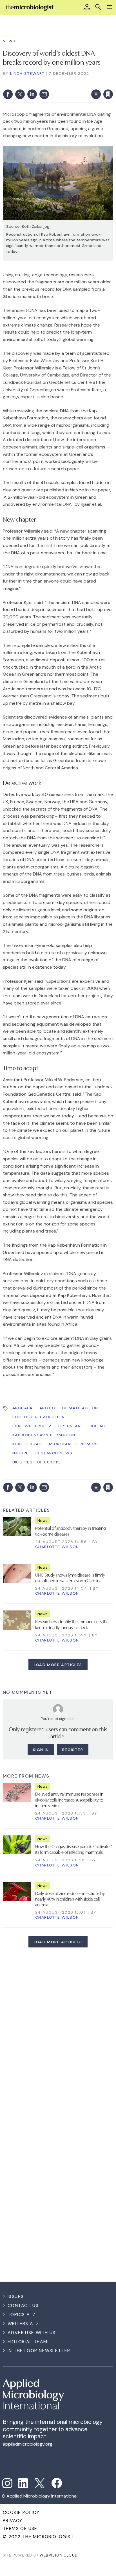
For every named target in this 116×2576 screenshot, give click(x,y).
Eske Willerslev (32, 1426)
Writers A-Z (23, 2324)
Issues (16, 2296)
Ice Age (100, 1426)
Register (73, 1750)
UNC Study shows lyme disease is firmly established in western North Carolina (70, 1577)
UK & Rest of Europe (37, 1462)
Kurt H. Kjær (27, 1444)
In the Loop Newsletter (39, 2351)
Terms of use (20, 2528)
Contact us (23, 2305)
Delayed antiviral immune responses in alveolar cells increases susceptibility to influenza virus (69, 1799)
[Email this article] (44, 94)
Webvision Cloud (59, 2555)
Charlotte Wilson (57, 1547)
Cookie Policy (21, 2512)
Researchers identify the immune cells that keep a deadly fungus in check (72, 1624)
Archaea (23, 1408)
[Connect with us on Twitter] (40, 2483)
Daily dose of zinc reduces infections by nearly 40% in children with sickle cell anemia (70, 1899)
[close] (112, 82)
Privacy (13, 2521)
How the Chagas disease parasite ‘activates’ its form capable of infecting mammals (74, 1849)
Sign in (34, 82)
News (9, 41)
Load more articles (58, 1665)
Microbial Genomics (73, 1444)
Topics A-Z (22, 2315)
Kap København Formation (44, 1435)
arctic (47, 1408)
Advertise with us (32, 2333)
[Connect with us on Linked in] (23, 2483)
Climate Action (80, 1408)
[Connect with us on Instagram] (7, 2483)
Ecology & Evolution (39, 1417)
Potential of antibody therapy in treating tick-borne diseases (71, 1531)
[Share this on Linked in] (32, 94)
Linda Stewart (27, 73)
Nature (21, 1453)
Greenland (71, 1426)
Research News (54, 1453)
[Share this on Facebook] (8, 94)
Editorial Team (28, 2342)
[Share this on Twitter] (20, 94)
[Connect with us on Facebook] (57, 2483)
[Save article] (108, 94)
